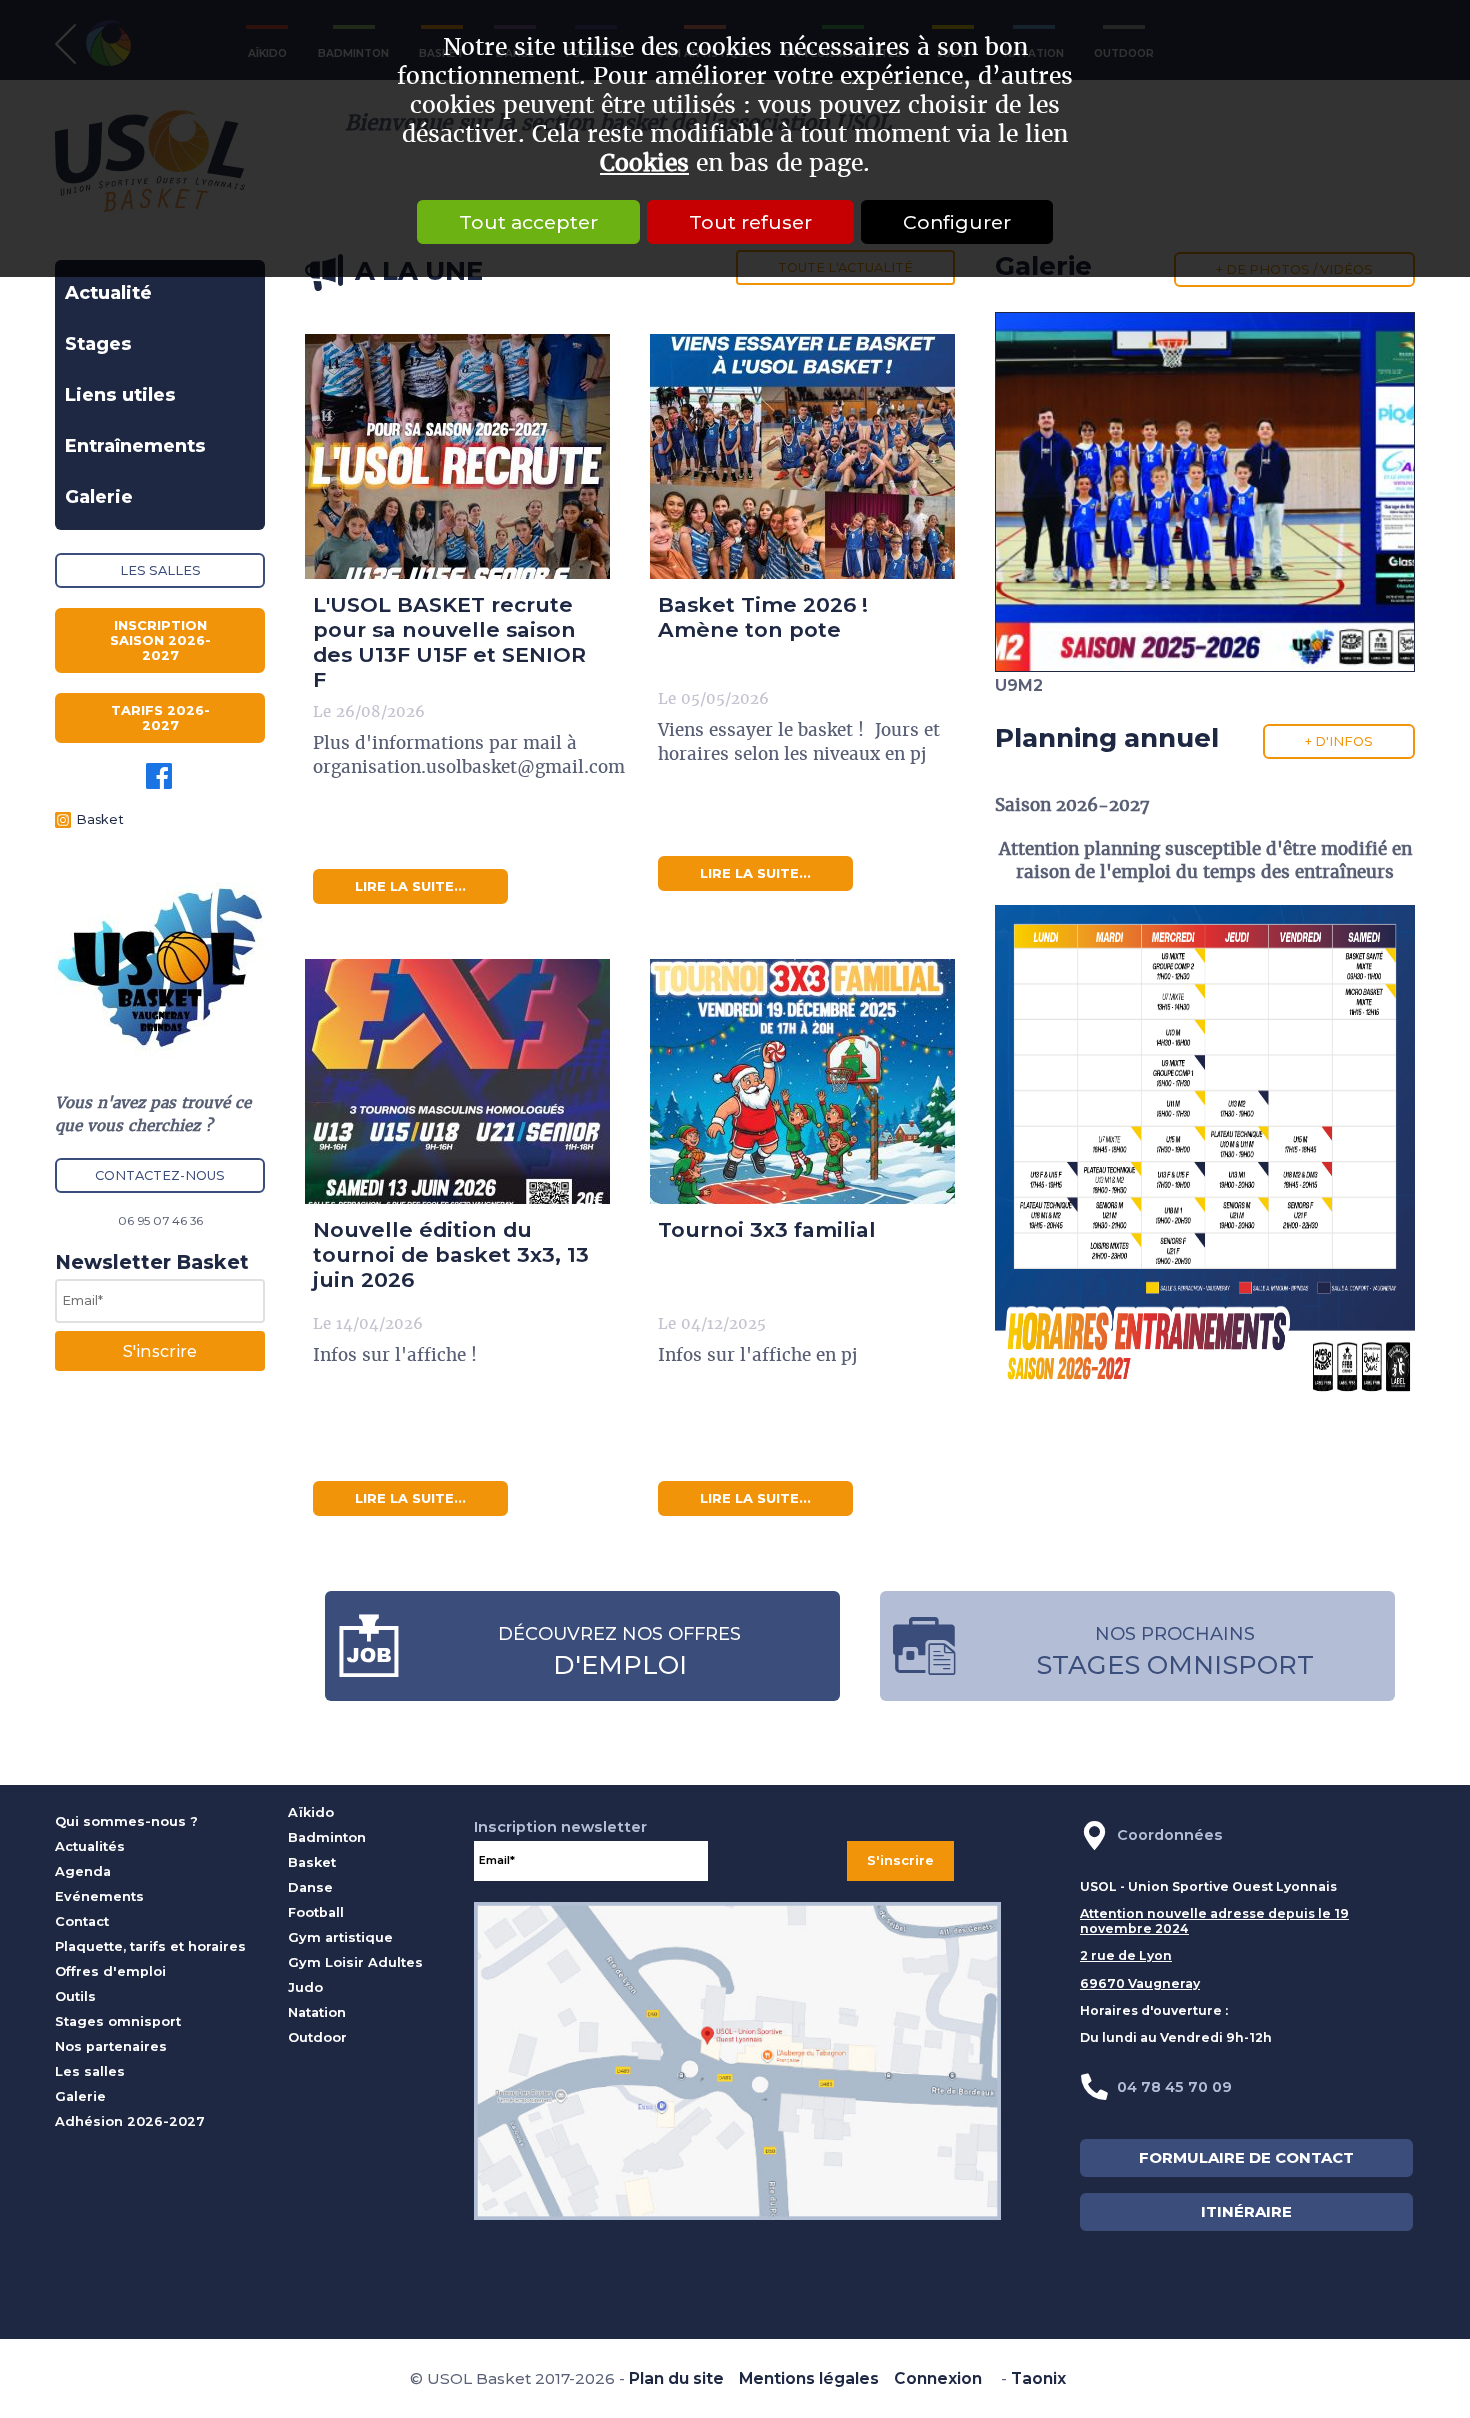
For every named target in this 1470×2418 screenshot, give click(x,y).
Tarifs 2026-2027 (160, 718)
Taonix (1038, 2378)
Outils (75, 1996)
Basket (100, 819)
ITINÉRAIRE (1246, 2212)
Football (316, 1912)
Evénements (99, 1896)
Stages (98, 344)
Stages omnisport (118, 2021)
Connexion (938, 2378)
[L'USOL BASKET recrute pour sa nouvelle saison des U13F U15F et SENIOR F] (457, 456)
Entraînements (135, 446)
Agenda (83, 1871)
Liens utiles (120, 395)
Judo (305, 1987)
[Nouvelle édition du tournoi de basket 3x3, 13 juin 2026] (457, 1081)
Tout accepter (528, 222)
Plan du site (676, 2378)
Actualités (90, 1846)
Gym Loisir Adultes (355, 1962)
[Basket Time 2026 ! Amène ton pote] (802, 456)
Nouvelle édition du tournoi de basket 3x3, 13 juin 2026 (451, 1254)
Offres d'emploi (110, 1971)
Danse (310, 1887)
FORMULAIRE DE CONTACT (1246, 2158)
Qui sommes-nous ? (126, 1821)
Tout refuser (750, 222)
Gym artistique (340, 1937)
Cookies (644, 163)
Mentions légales (809, 2378)
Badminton (327, 1837)
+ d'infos (1339, 741)
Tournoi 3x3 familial (767, 1229)
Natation (317, 2012)
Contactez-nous (160, 1175)
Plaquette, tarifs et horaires (150, 1946)
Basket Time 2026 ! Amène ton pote (763, 617)
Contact (82, 1921)
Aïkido (311, 1812)
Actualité (108, 293)
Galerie (99, 497)
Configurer (957, 222)
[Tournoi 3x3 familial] (802, 1081)
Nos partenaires (111, 2046)
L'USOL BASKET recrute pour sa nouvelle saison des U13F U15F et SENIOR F (449, 642)
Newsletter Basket (152, 1262)
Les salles (160, 570)
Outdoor (317, 2037)
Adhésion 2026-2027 (130, 2121)
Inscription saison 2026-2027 (160, 640)
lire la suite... (410, 886)
